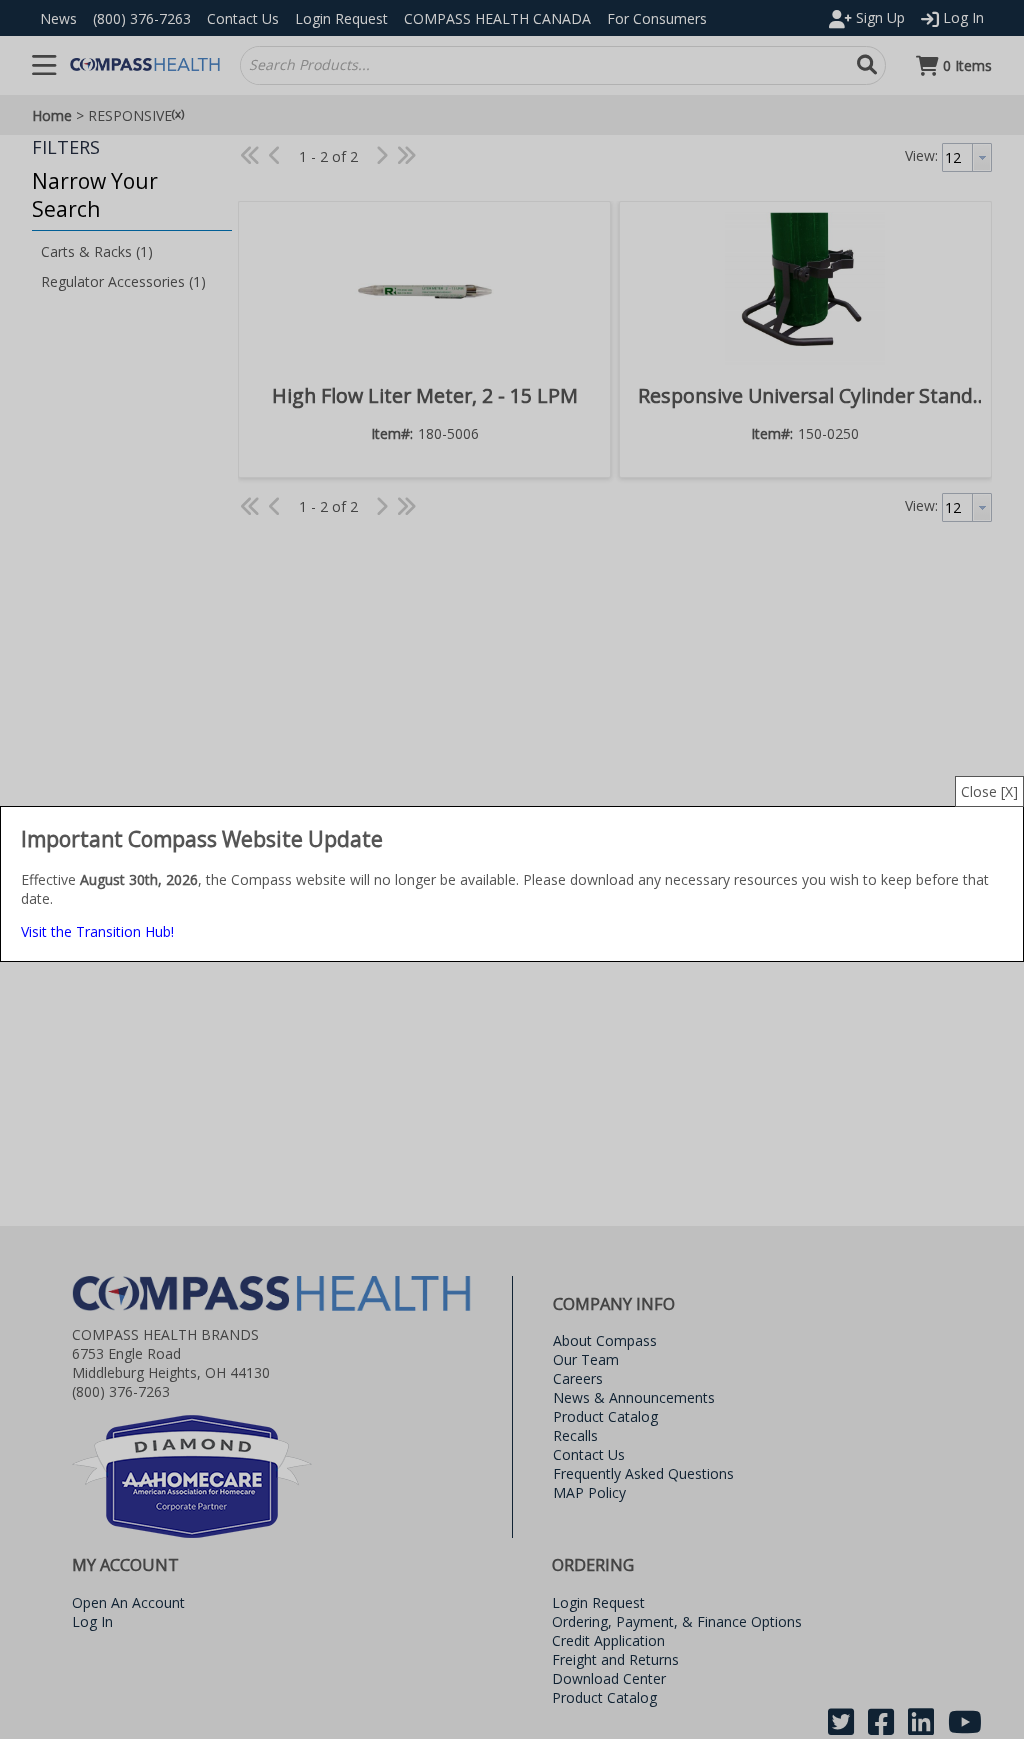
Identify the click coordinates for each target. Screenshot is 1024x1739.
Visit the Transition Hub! (97, 931)
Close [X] (989, 791)
